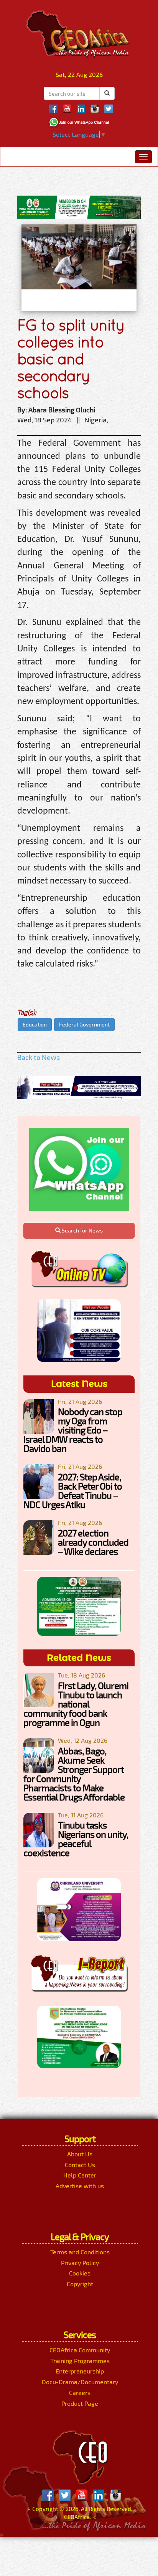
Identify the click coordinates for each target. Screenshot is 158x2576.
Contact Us (80, 2165)
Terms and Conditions (80, 2252)
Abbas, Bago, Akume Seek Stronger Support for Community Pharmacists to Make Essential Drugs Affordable (74, 1774)
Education (35, 1024)
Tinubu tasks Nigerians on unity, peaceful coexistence (76, 1839)
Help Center (80, 2175)
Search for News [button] (82, 1230)
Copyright (80, 2284)
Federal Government (84, 1024)
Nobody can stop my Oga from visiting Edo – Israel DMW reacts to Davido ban (73, 1430)
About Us (80, 2154)
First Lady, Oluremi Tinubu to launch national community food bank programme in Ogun (76, 1704)
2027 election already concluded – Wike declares (93, 1542)
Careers (80, 2392)
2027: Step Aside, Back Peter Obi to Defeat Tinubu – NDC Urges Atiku (73, 1491)
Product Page (80, 2403)
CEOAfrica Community (80, 2350)
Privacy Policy (80, 2263)
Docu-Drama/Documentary (80, 2382)
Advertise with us (80, 2186)
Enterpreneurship (80, 2371)
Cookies (80, 2273)
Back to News (39, 1057)
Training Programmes (80, 2361)
